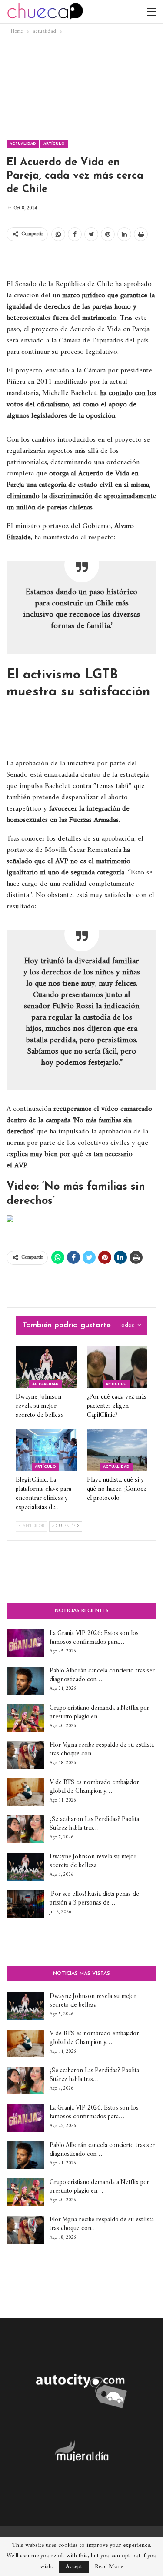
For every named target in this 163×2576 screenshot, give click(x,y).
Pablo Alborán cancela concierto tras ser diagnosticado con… (102, 1675)
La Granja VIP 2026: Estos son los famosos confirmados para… (94, 1638)
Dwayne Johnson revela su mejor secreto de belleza (93, 1861)
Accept (74, 2567)
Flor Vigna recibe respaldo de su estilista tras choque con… (102, 1750)
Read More (109, 2567)
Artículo (54, 144)
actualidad (23, 144)
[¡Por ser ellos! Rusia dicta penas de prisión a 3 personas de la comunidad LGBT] (25, 1904)
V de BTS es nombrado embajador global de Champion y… (94, 1787)
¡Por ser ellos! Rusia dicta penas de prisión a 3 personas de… (94, 1899)
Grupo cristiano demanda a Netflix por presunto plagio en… (99, 1713)
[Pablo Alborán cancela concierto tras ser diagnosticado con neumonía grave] (25, 1681)
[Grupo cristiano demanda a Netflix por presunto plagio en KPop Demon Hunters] (25, 1718)
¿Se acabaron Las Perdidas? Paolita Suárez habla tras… (94, 1824)
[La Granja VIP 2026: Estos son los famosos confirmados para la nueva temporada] (25, 1643)
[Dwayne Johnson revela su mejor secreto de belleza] (46, 1367)
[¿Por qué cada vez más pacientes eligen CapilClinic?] (117, 1367)
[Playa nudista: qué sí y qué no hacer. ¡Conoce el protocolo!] (117, 1450)
